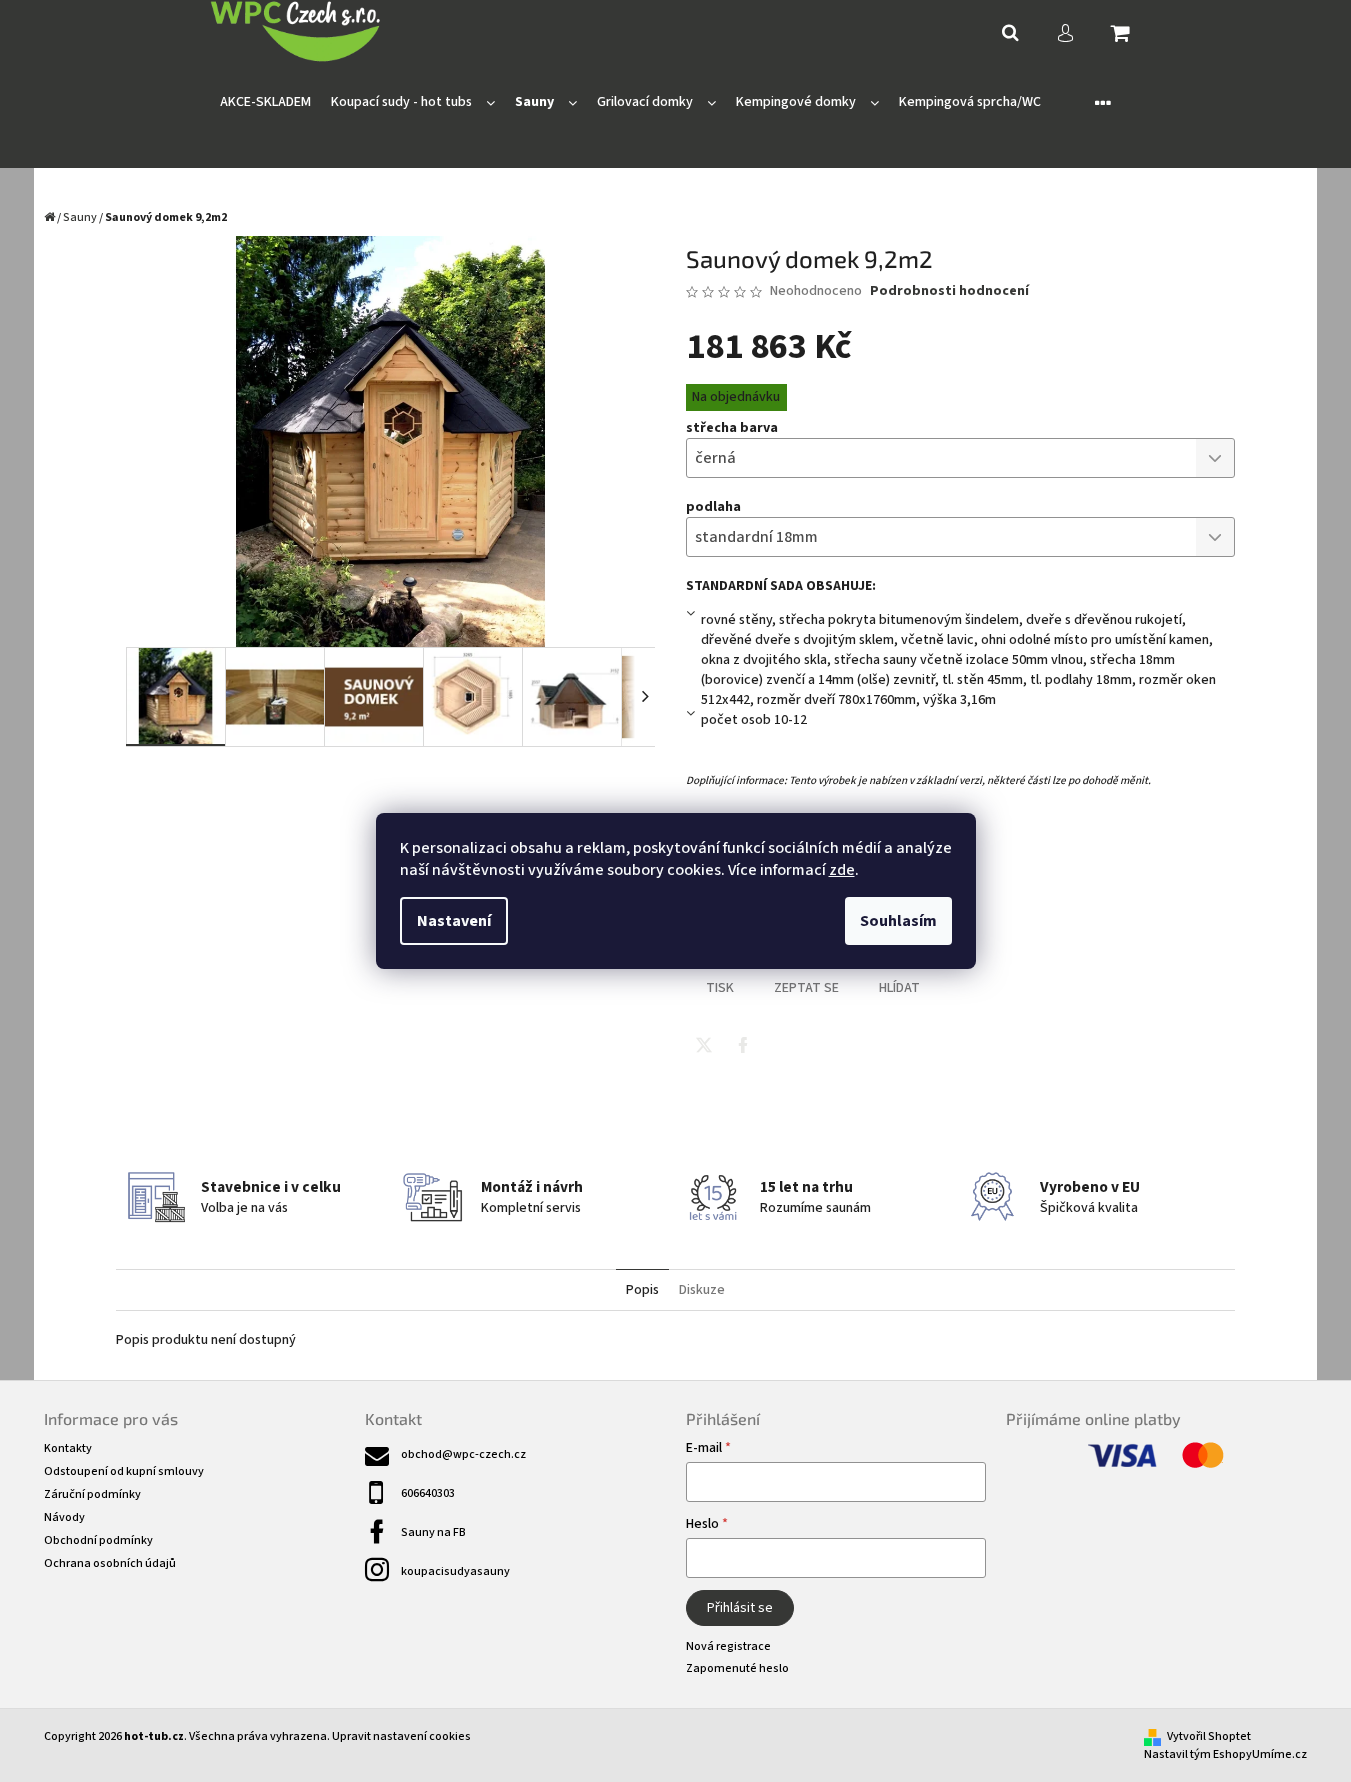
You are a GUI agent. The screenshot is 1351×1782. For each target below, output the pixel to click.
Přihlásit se (740, 1608)
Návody (64, 1517)
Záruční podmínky (92, 1494)
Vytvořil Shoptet (1209, 1736)
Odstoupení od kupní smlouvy (124, 1471)
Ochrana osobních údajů (110, 1563)
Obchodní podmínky (98, 1540)
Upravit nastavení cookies (401, 1736)
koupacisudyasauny (455, 1571)
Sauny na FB (433, 1532)
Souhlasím (898, 921)
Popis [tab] (642, 1290)
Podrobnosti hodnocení (949, 291)
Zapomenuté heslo (737, 1668)
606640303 (428, 1493)
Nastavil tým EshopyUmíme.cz (1225, 1754)
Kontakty (68, 1448)
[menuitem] (265, 102)
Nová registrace (728, 1646)
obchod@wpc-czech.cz (463, 1454)
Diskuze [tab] (702, 1290)
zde (842, 870)
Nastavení (454, 921)
